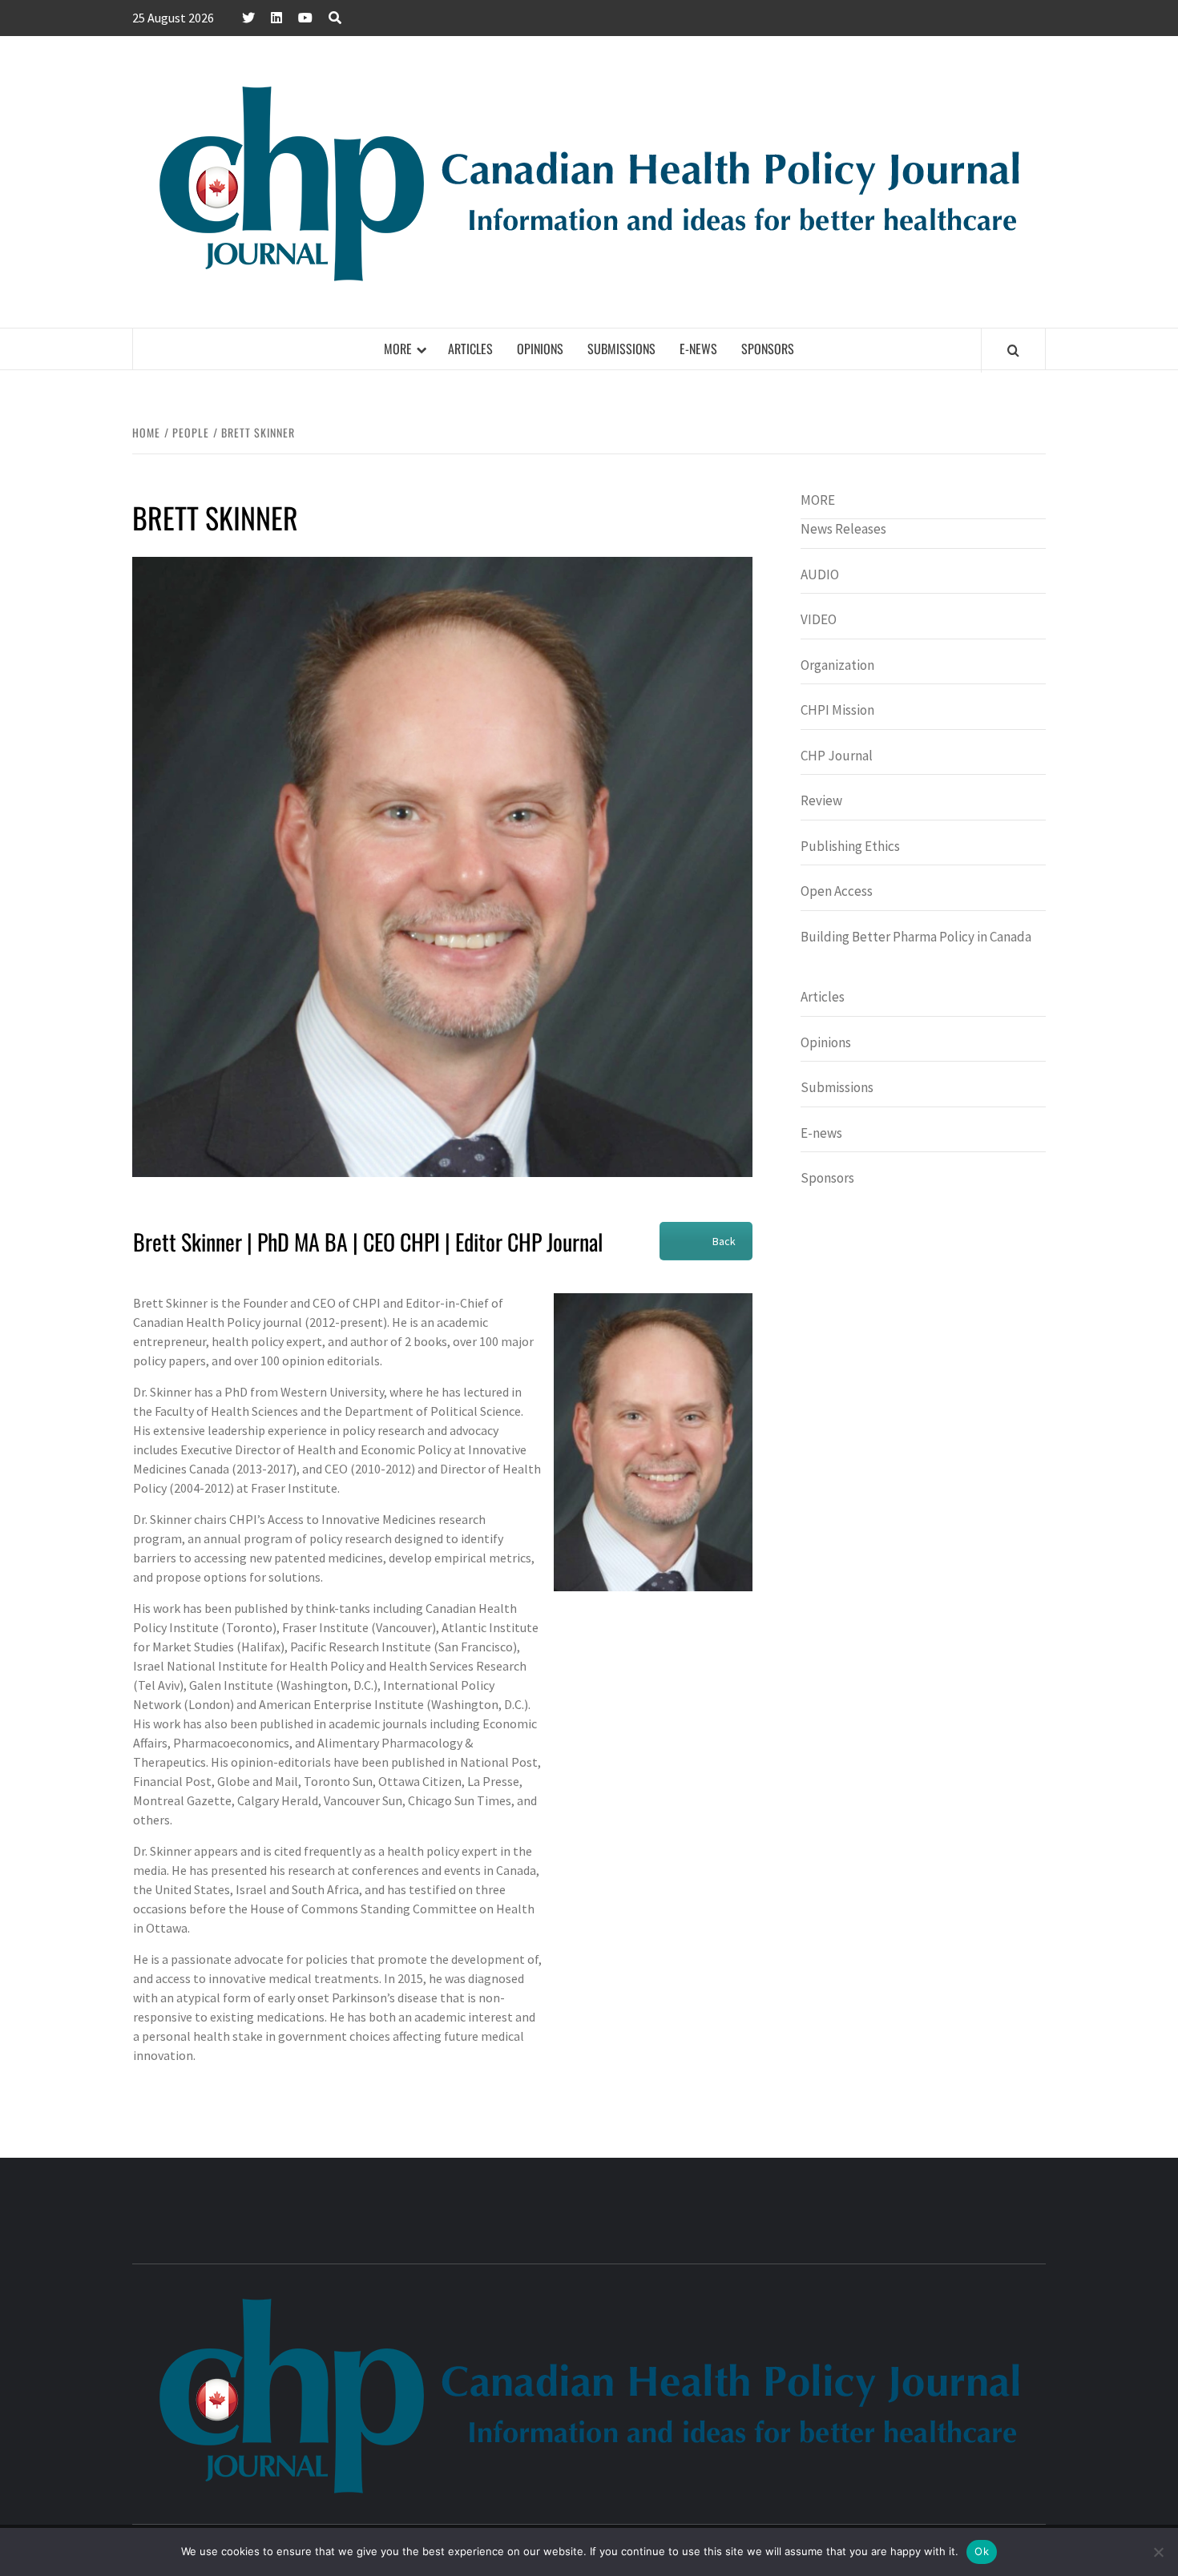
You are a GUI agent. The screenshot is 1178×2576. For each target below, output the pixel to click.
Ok (982, 2551)
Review (821, 800)
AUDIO (820, 574)
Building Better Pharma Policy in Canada (916, 937)
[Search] (1013, 350)
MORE (398, 349)
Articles (470, 349)
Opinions (540, 349)
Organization (837, 665)
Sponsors (768, 349)
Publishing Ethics (850, 846)
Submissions (621, 349)
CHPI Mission (837, 710)
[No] (1158, 2552)
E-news (698, 349)
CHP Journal (837, 756)
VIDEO (819, 619)
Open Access (837, 891)
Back (724, 1241)
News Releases (843, 529)
